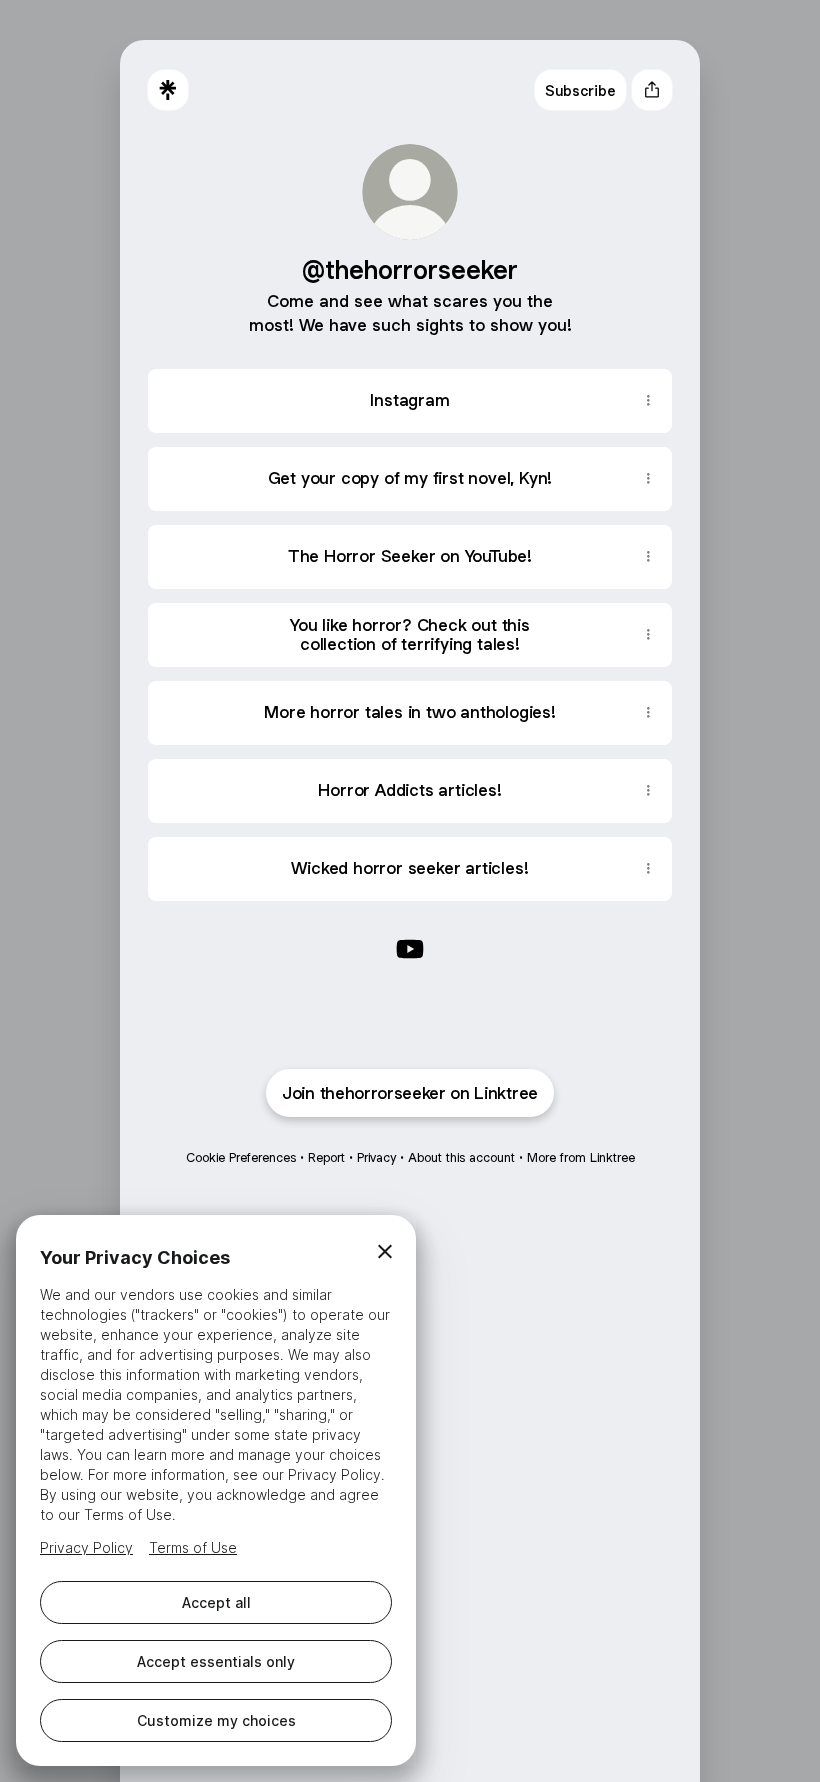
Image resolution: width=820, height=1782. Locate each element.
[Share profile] (652, 90)
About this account (461, 1157)
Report (326, 1157)
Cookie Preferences (241, 1157)
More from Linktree (581, 1157)
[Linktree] (168, 90)
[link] (410, 949)
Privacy (376, 1157)
